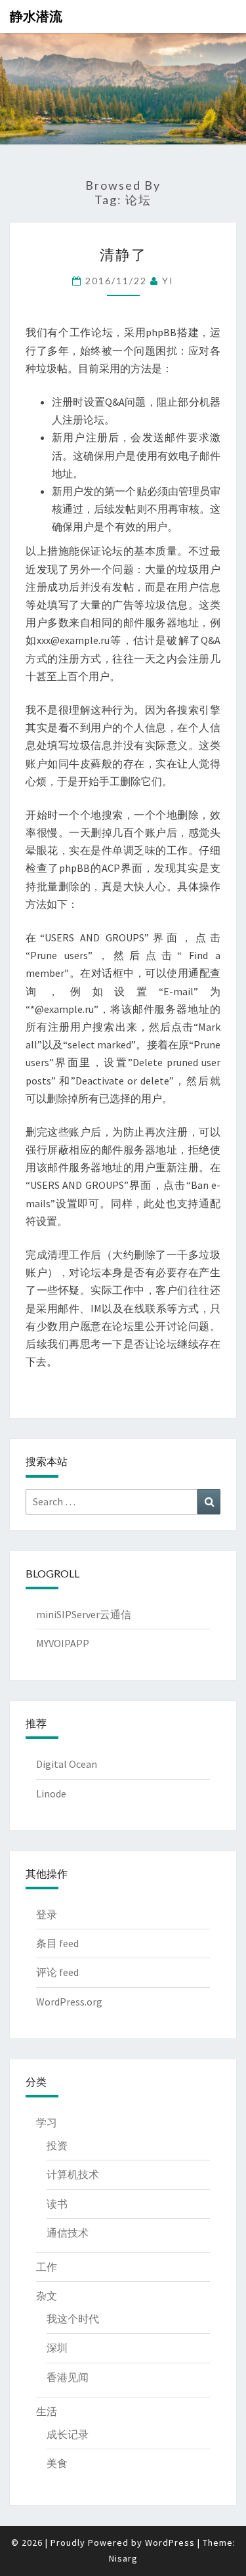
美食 (57, 2463)
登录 (47, 1914)
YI (168, 281)
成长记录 (68, 2434)
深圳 (57, 2348)
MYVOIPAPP (63, 1643)
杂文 (47, 2296)
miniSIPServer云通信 (84, 1614)
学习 (47, 2122)
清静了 (123, 254)
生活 (47, 2411)
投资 (57, 2145)
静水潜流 (36, 16)
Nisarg (123, 2558)
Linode (51, 1793)
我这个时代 (73, 2319)
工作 (47, 2267)
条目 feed (57, 1943)
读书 (57, 2204)
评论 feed (57, 1972)
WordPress (170, 2543)
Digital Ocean (67, 1764)
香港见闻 (68, 2377)
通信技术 (68, 2233)
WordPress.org (69, 2002)
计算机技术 (73, 2174)
